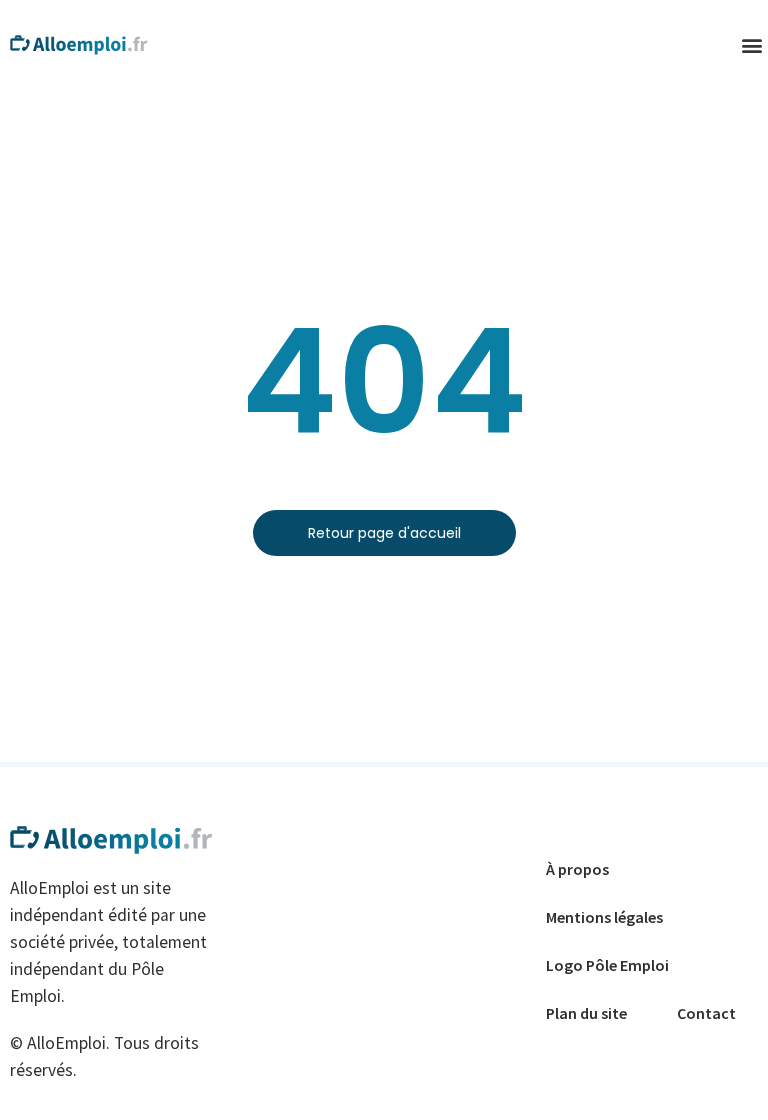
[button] (751, 45)
